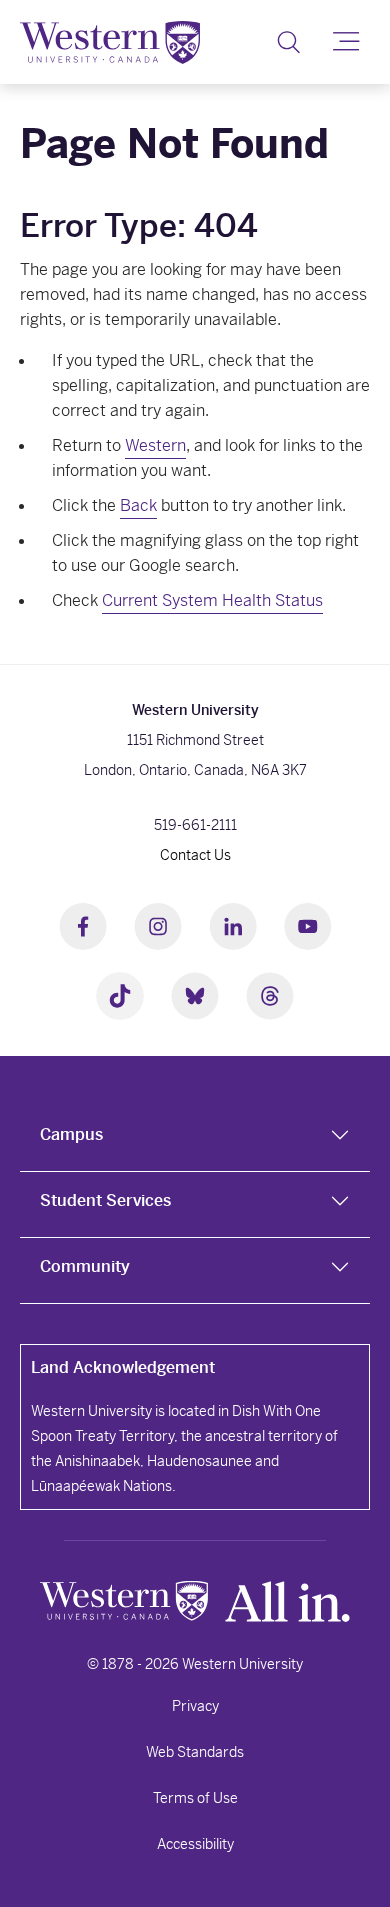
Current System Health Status (212, 600)
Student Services (105, 1200)
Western (155, 445)
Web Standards (195, 1752)
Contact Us (195, 855)
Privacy (195, 1706)
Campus (71, 1134)
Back (138, 505)
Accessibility (195, 1844)
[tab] (195, 1139)
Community (85, 1266)
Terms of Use (195, 1798)
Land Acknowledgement (123, 1367)
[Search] (288, 42)
